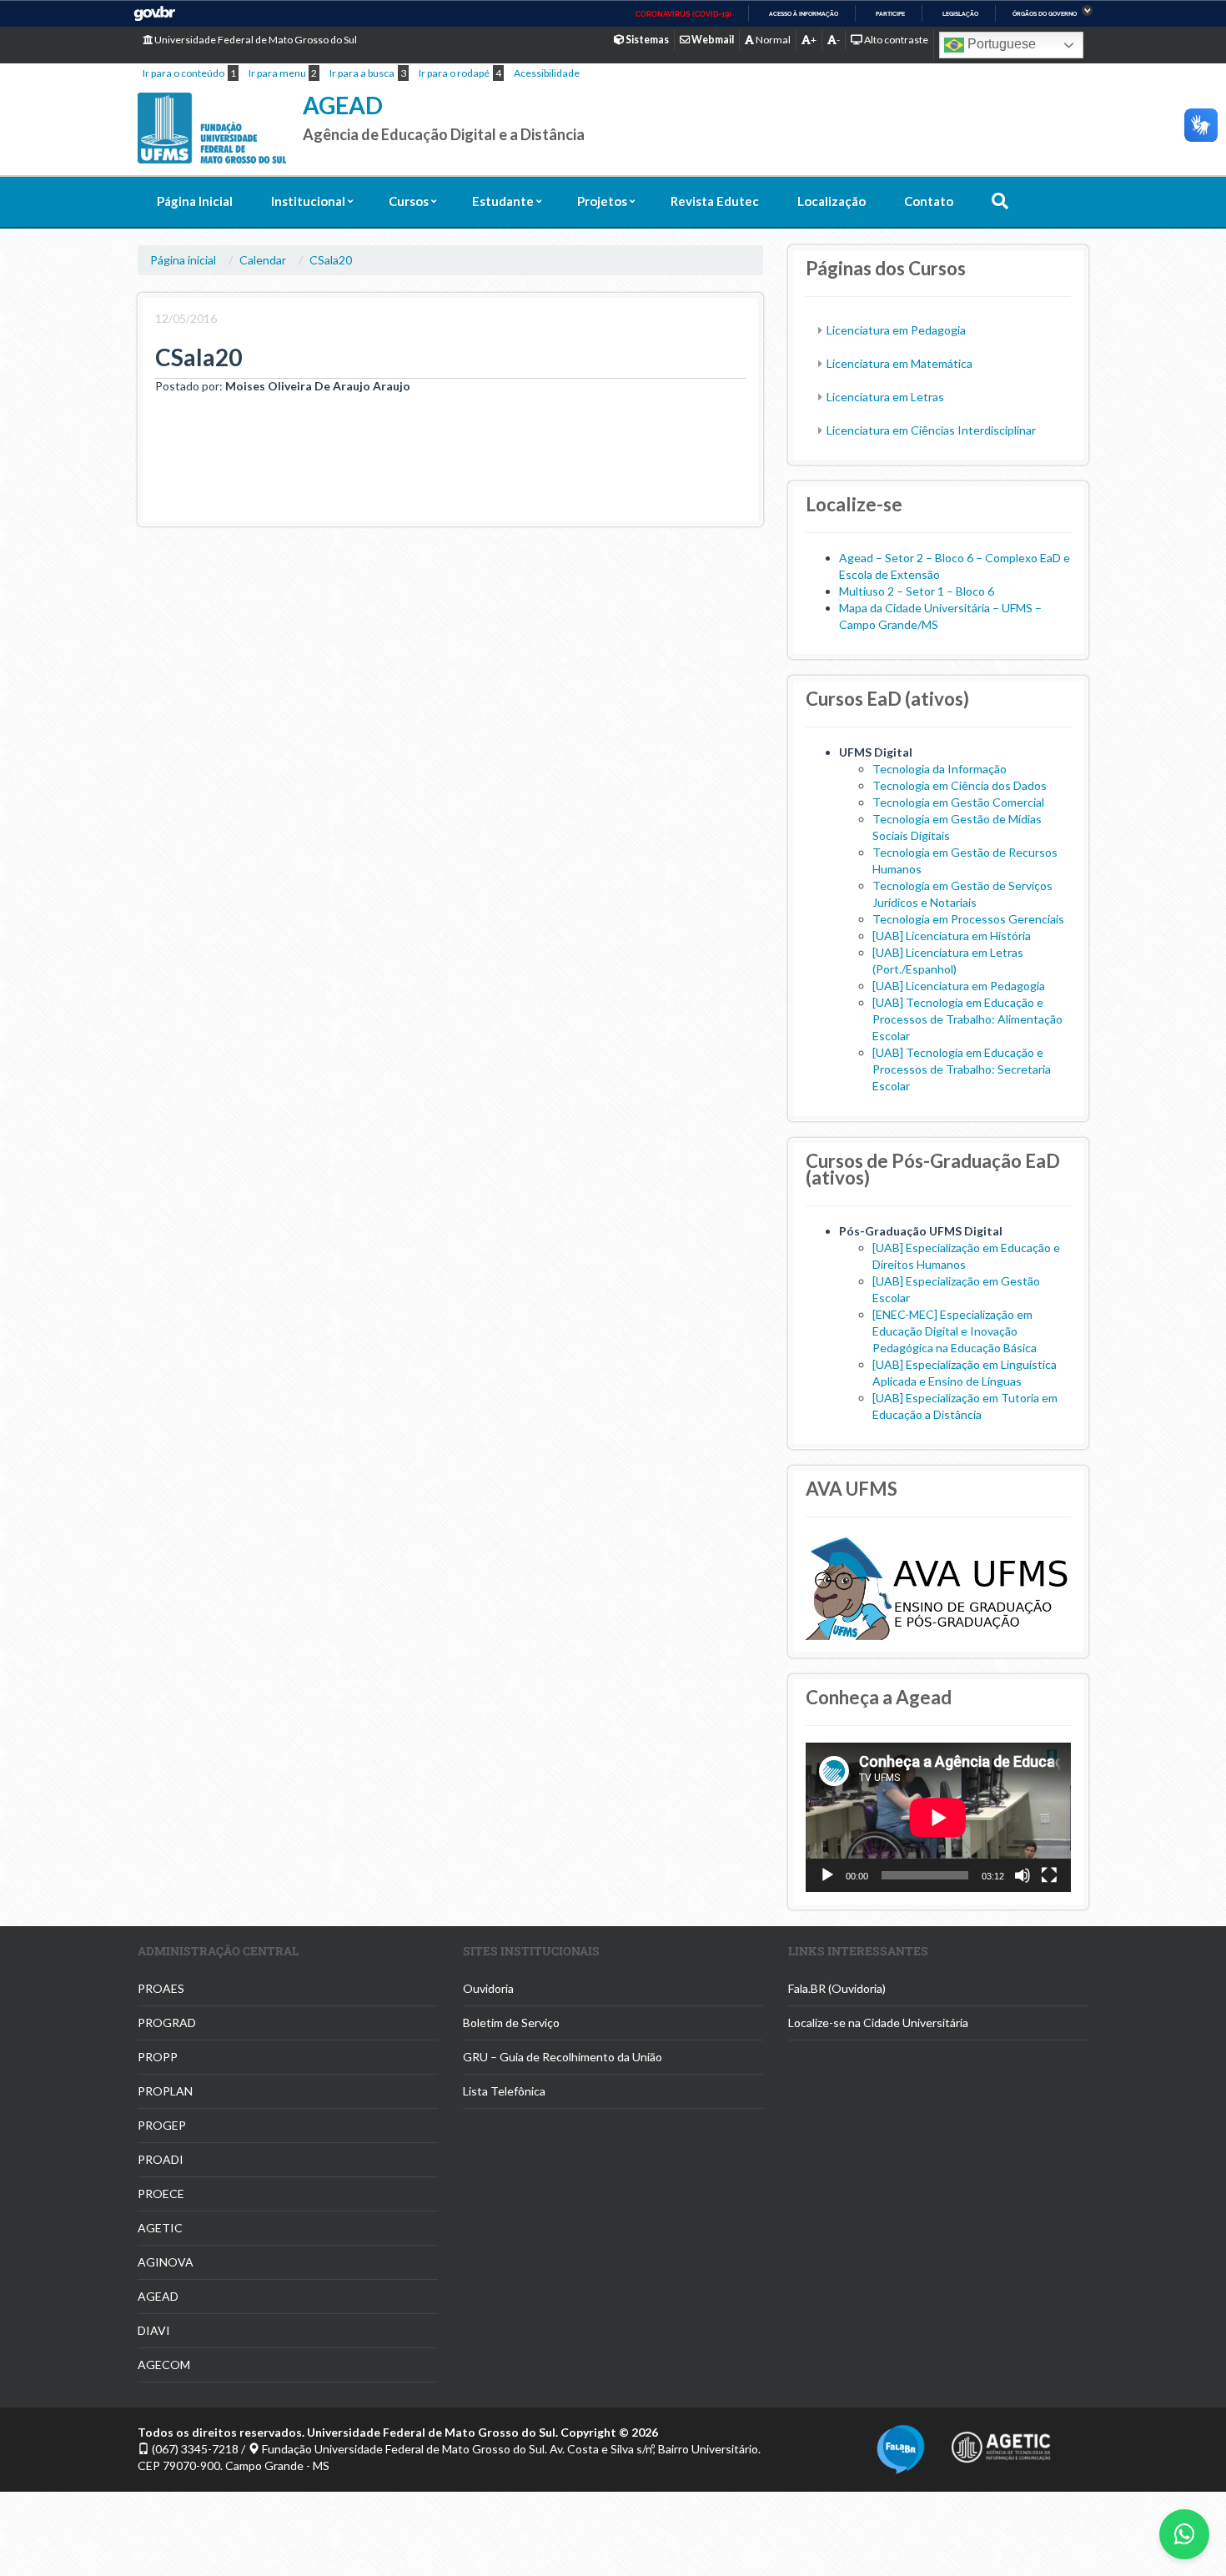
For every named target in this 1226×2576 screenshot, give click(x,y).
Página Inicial (195, 201)
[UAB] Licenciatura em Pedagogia (959, 986)
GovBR (154, 14)
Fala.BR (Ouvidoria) (837, 1988)
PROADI (161, 2159)
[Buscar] (1000, 201)
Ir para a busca (362, 73)
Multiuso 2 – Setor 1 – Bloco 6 (917, 591)
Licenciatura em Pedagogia (896, 330)
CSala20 (331, 260)
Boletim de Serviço (511, 2023)
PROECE (161, 2194)
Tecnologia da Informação (940, 769)
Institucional (308, 201)
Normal (772, 40)
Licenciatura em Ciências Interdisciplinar (931, 430)
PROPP (158, 2057)
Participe (890, 14)
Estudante (503, 201)
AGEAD (343, 105)
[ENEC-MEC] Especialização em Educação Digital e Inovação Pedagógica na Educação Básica (955, 1331)
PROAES (161, 1988)
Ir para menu (277, 73)
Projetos (602, 201)
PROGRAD (167, 2023)
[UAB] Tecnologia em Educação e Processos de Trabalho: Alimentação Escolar (967, 1019)
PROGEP (162, 2125)
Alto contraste (895, 40)
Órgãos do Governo (1045, 14)
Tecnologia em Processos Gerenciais (968, 919)
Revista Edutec (715, 201)
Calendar (263, 260)
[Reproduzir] (827, 1875)
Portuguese (1000, 44)
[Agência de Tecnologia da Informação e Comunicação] (1001, 2442)
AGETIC (160, 2228)
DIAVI (154, 2330)
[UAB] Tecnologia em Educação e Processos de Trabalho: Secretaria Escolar (962, 1069)
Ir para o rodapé (454, 73)
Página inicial (183, 260)
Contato (929, 201)
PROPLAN (165, 2091)
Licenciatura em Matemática (899, 363)
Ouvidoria (488, 1988)
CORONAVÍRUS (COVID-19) (683, 14)
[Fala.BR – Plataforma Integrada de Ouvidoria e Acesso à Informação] (901, 2448)
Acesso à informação (804, 14)
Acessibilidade (547, 73)
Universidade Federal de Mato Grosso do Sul (255, 40)
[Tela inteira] (1049, 1875)
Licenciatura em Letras (885, 397)
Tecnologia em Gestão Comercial (958, 802)
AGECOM (164, 2365)
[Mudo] (1023, 1875)
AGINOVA (166, 2262)
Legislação (960, 14)
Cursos (409, 201)
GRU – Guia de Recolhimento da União (563, 2057)
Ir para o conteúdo (183, 73)
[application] (938, 1817)
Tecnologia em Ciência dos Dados (960, 785)
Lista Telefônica (504, 2091)
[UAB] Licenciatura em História (952, 936)
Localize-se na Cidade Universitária (878, 2023)
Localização (832, 201)
